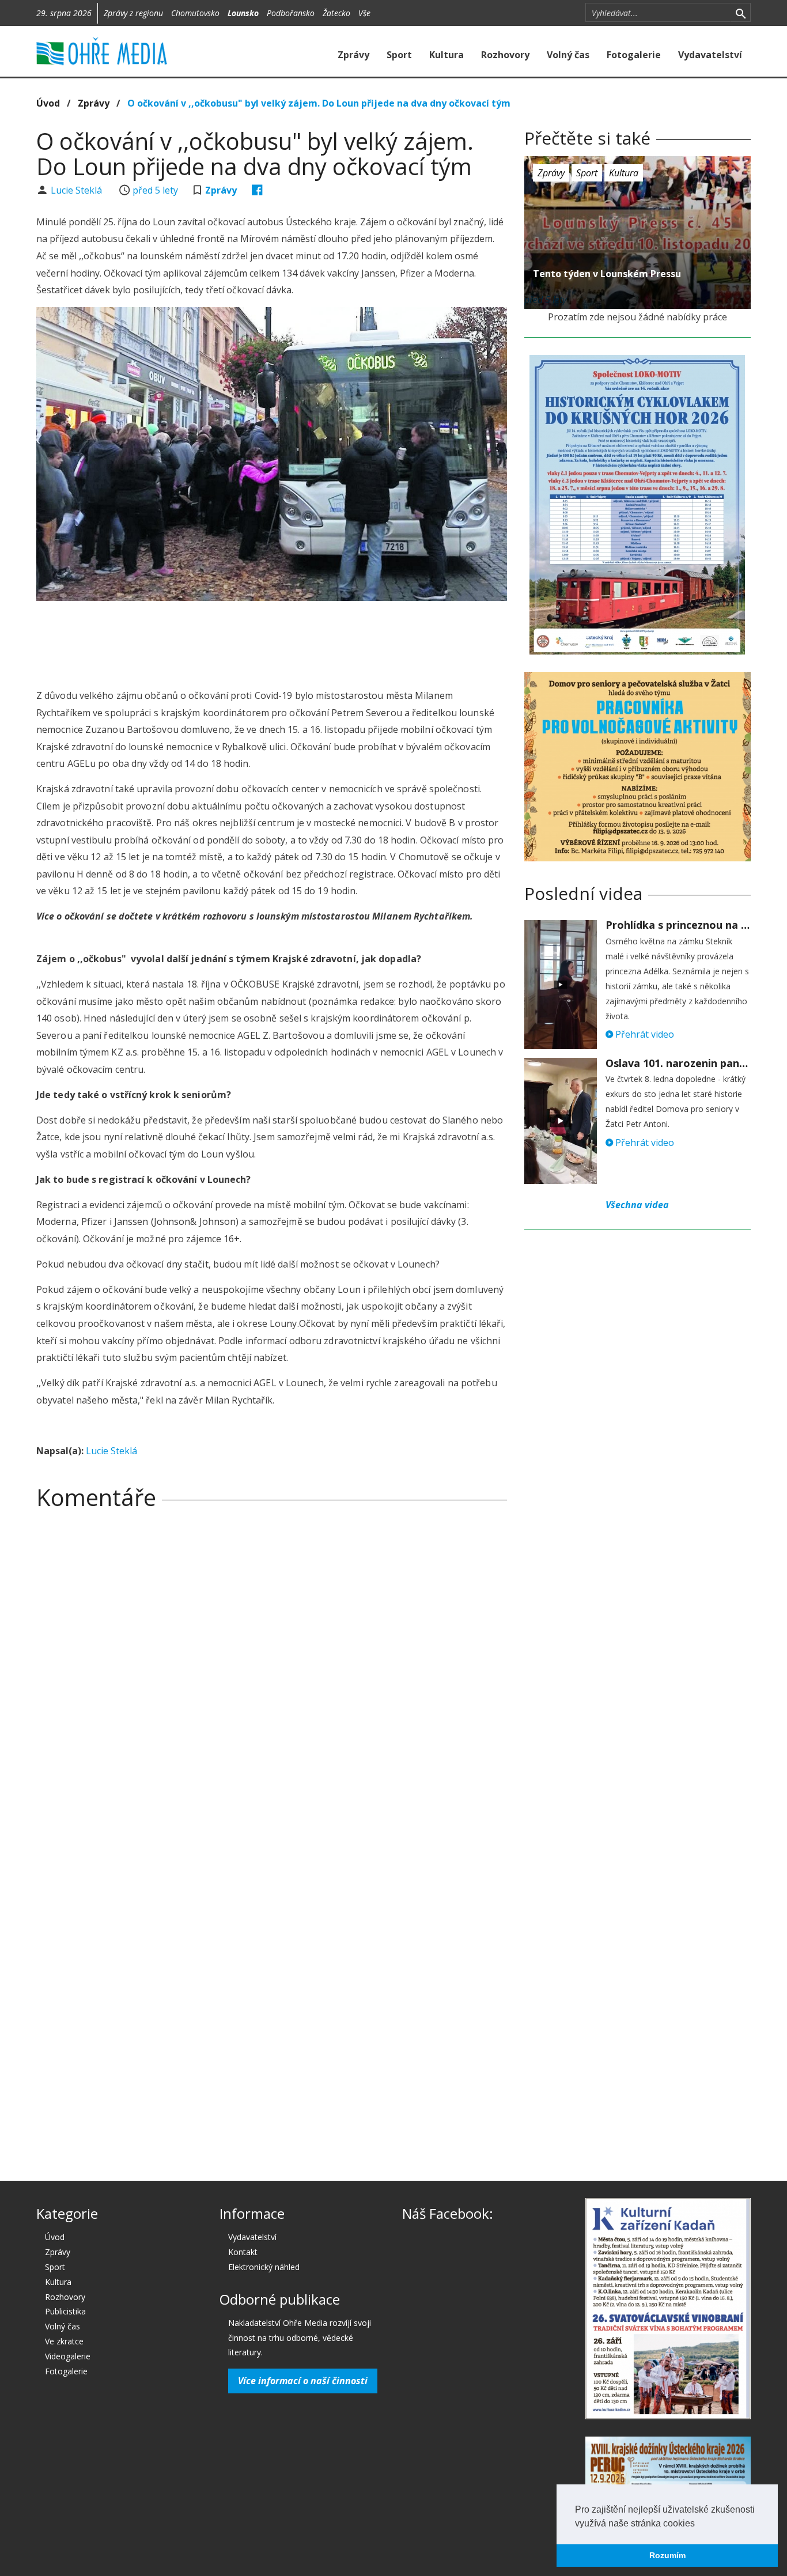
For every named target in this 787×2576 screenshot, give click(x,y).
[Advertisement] (271, 641)
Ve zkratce (64, 2341)
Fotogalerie (634, 55)
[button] (699, 2524)
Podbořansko (291, 13)
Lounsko (243, 13)
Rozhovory (505, 55)
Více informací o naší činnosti (303, 2381)
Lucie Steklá (77, 190)
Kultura (447, 55)
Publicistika (65, 2311)
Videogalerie (68, 2356)
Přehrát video (644, 1034)
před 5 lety (155, 190)
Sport (399, 55)
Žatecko (336, 13)
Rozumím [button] (667, 2555)
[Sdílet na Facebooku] (257, 190)
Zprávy (353, 55)
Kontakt (243, 2252)
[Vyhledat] (741, 13)
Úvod (48, 103)
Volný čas (568, 55)
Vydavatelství (710, 55)
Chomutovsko (195, 13)
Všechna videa (637, 1205)
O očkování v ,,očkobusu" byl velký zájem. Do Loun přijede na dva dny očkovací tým (319, 103)
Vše (364, 13)
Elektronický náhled (264, 2267)
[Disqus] (272, 1679)
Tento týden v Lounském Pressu (607, 274)
